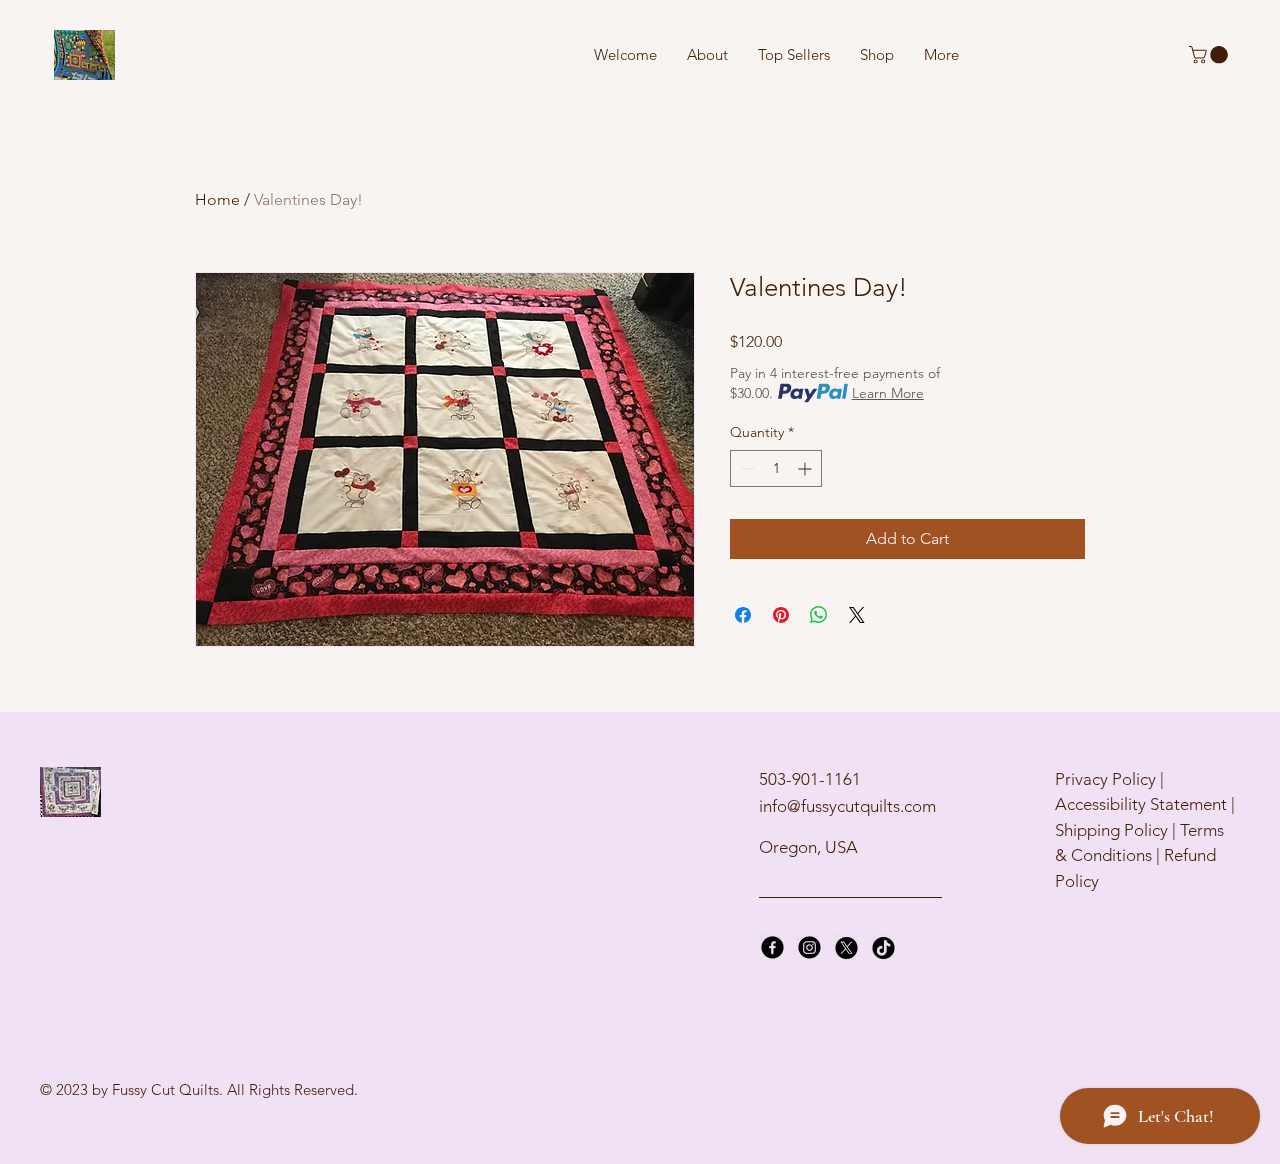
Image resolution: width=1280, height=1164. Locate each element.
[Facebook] (772, 947)
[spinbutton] (776, 468)
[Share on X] (857, 615)
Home (217, 199)
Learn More (888, 393)
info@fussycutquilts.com (847, 806)
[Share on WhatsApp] (819, 615)
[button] (1210, 55)
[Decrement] (745, 468)
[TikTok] (883, 947)
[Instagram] (809, 947)
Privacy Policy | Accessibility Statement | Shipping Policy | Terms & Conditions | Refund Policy (1145, 830)
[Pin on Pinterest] (781, 615)
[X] (846, 947)
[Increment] (806, 468)
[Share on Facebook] (743, 615)
